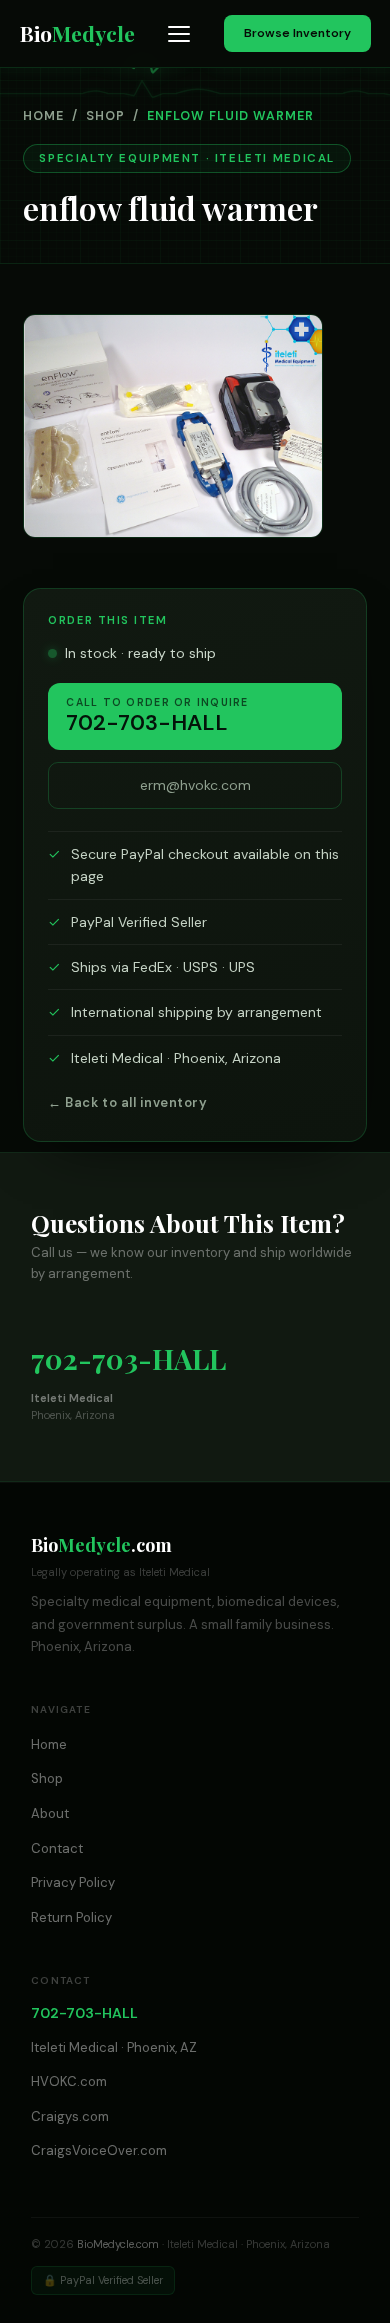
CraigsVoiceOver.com (99, 2150)
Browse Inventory (297, 33)
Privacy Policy (73, 1882)
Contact (57, 1848)
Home (43, 116)
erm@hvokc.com (195, 785)
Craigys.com (70, 2116)
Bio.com (101, 1545)
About (50, 1813)
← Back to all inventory (127, 1102)
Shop (105, 116)
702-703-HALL (128, 1358)
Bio (77, 33)
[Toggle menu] (179, 34)
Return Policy (71, 1917)
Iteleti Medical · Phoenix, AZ (114, 2047)
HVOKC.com (69, 2081)
